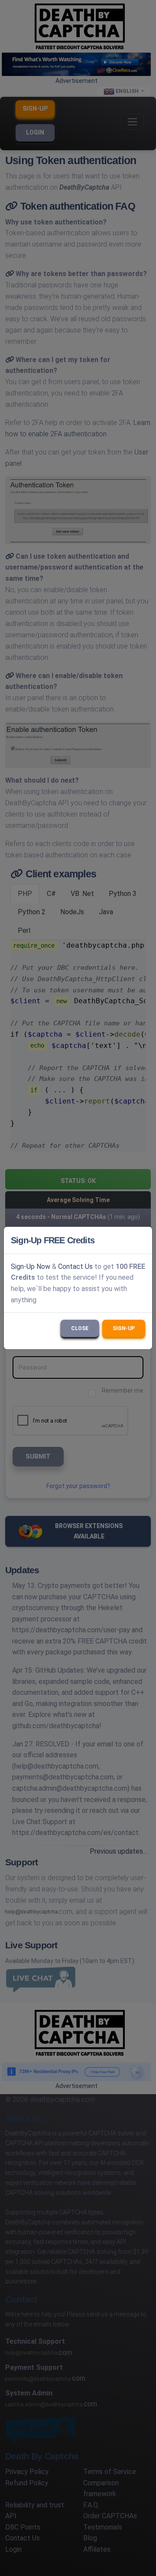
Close (80, 1328)
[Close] (142, 1240)
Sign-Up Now (31, 1267)
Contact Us (75, 1267)
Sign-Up (124, 1328)
